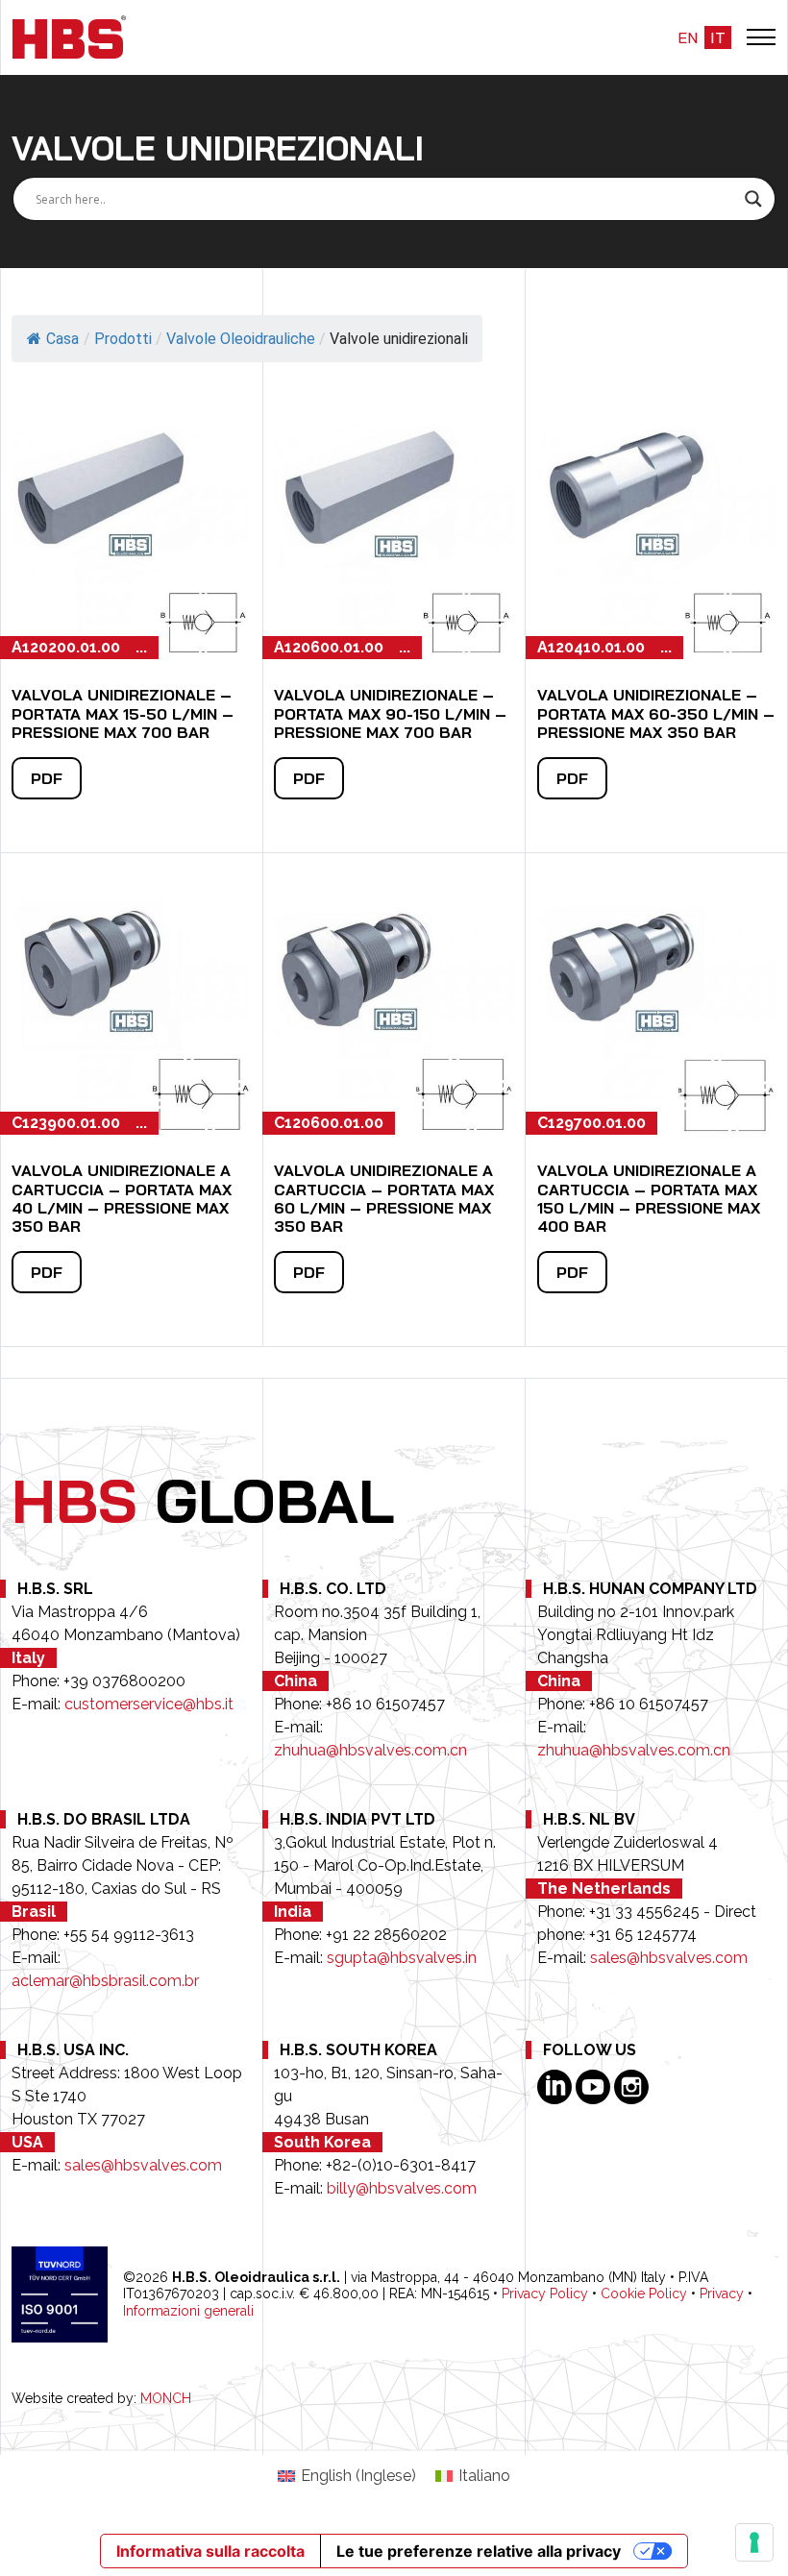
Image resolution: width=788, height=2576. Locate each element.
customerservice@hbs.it (149, 1704)
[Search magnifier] (753, 199)
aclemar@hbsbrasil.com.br (105, 1981)
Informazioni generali (188, 2311)
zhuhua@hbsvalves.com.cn (370, 1750)
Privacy (722, 2294)
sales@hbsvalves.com (669, 1958)
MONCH (166, 2398)
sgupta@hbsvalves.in (402, 1958)
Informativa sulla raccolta (210, 2551)
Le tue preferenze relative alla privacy (479, 2551)
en (688, 37)
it (718, 37)
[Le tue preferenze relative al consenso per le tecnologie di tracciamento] (754, 2542)
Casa (62, 339)
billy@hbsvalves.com (402, 2188)
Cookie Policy (644, 2294)
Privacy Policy (545, 2294)
